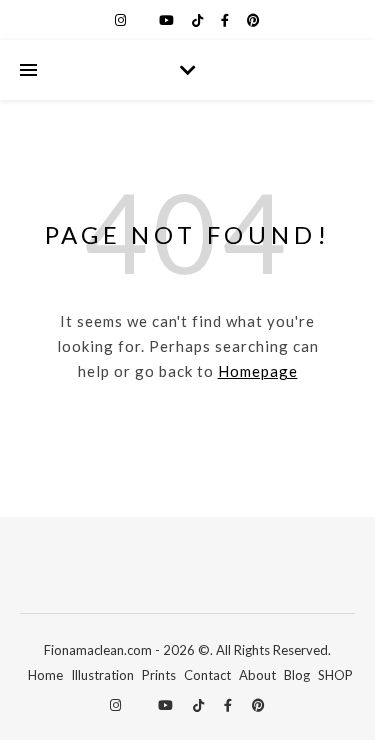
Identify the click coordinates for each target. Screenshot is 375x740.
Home (45, 675)
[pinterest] (253, 20)
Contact (207, 675)
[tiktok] (199, 20)
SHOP (335, 675)
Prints (159, 675)
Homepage (258, 371)
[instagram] (122, 20)
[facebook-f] (226, 20)
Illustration (102, 675)
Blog (297, 675)
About (257, 675)
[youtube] (168, 20)
